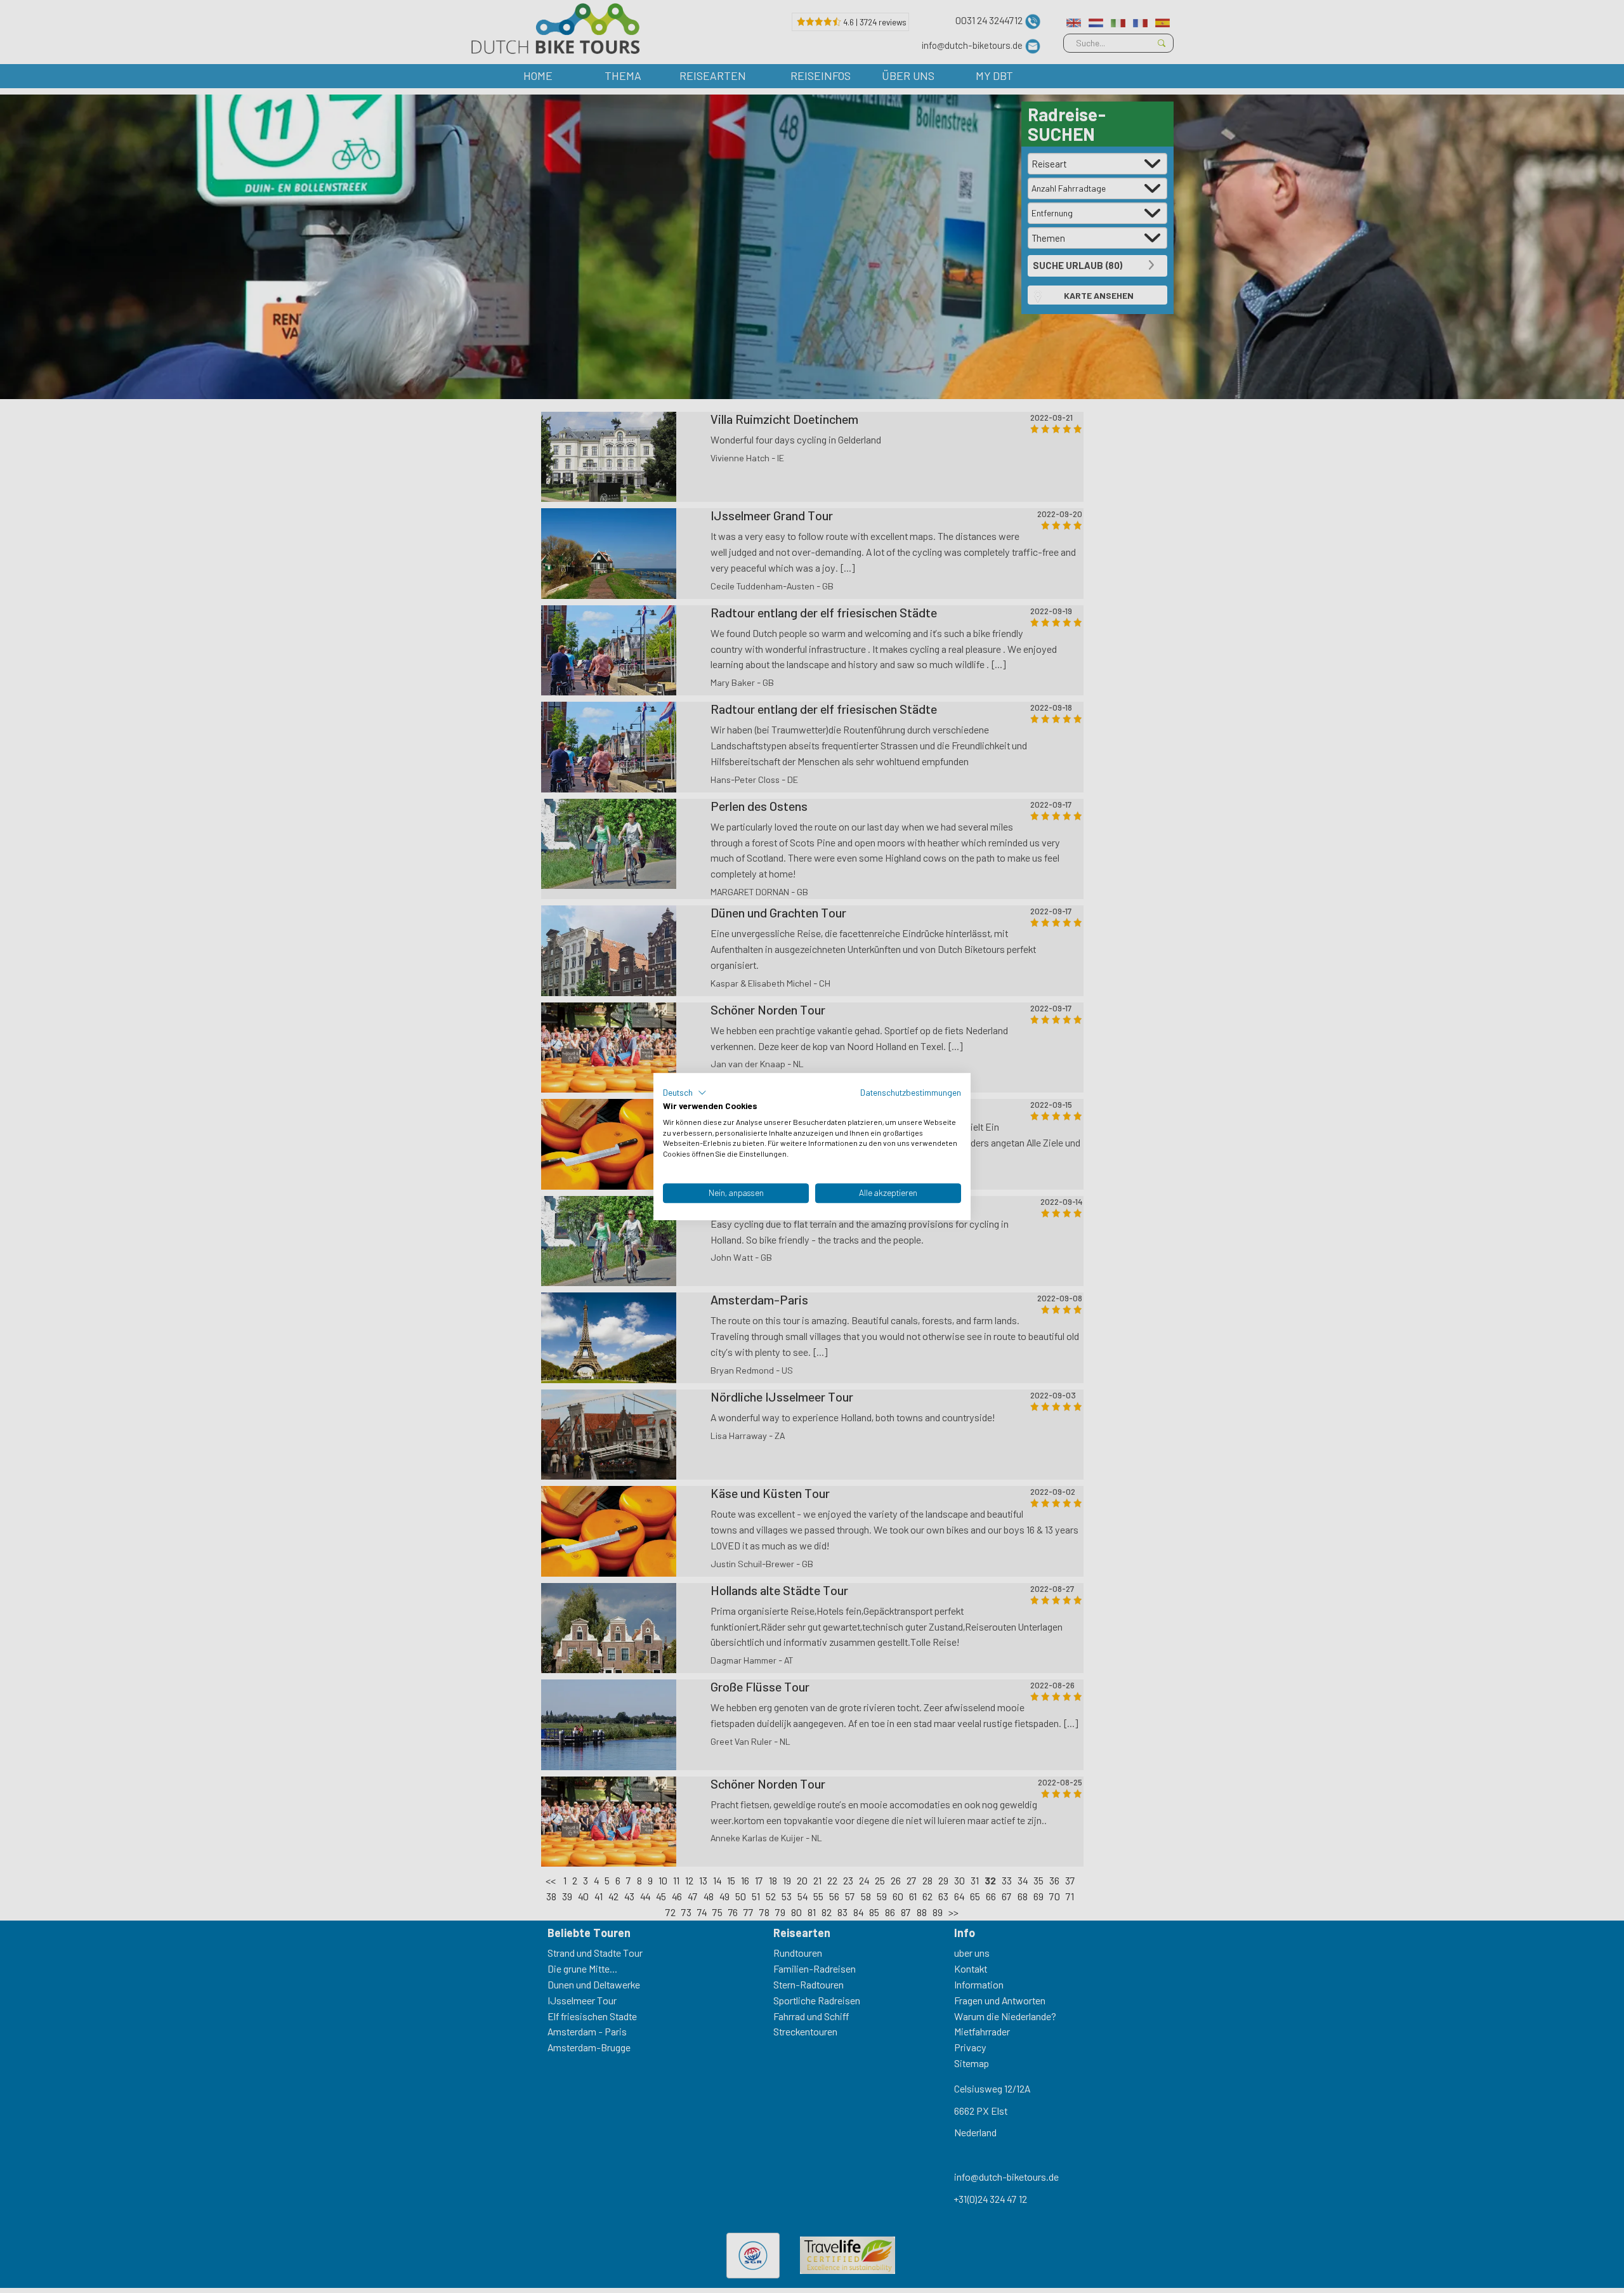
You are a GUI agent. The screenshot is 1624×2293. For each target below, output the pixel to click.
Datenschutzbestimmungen (911, 1092)
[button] (685, 1093)
